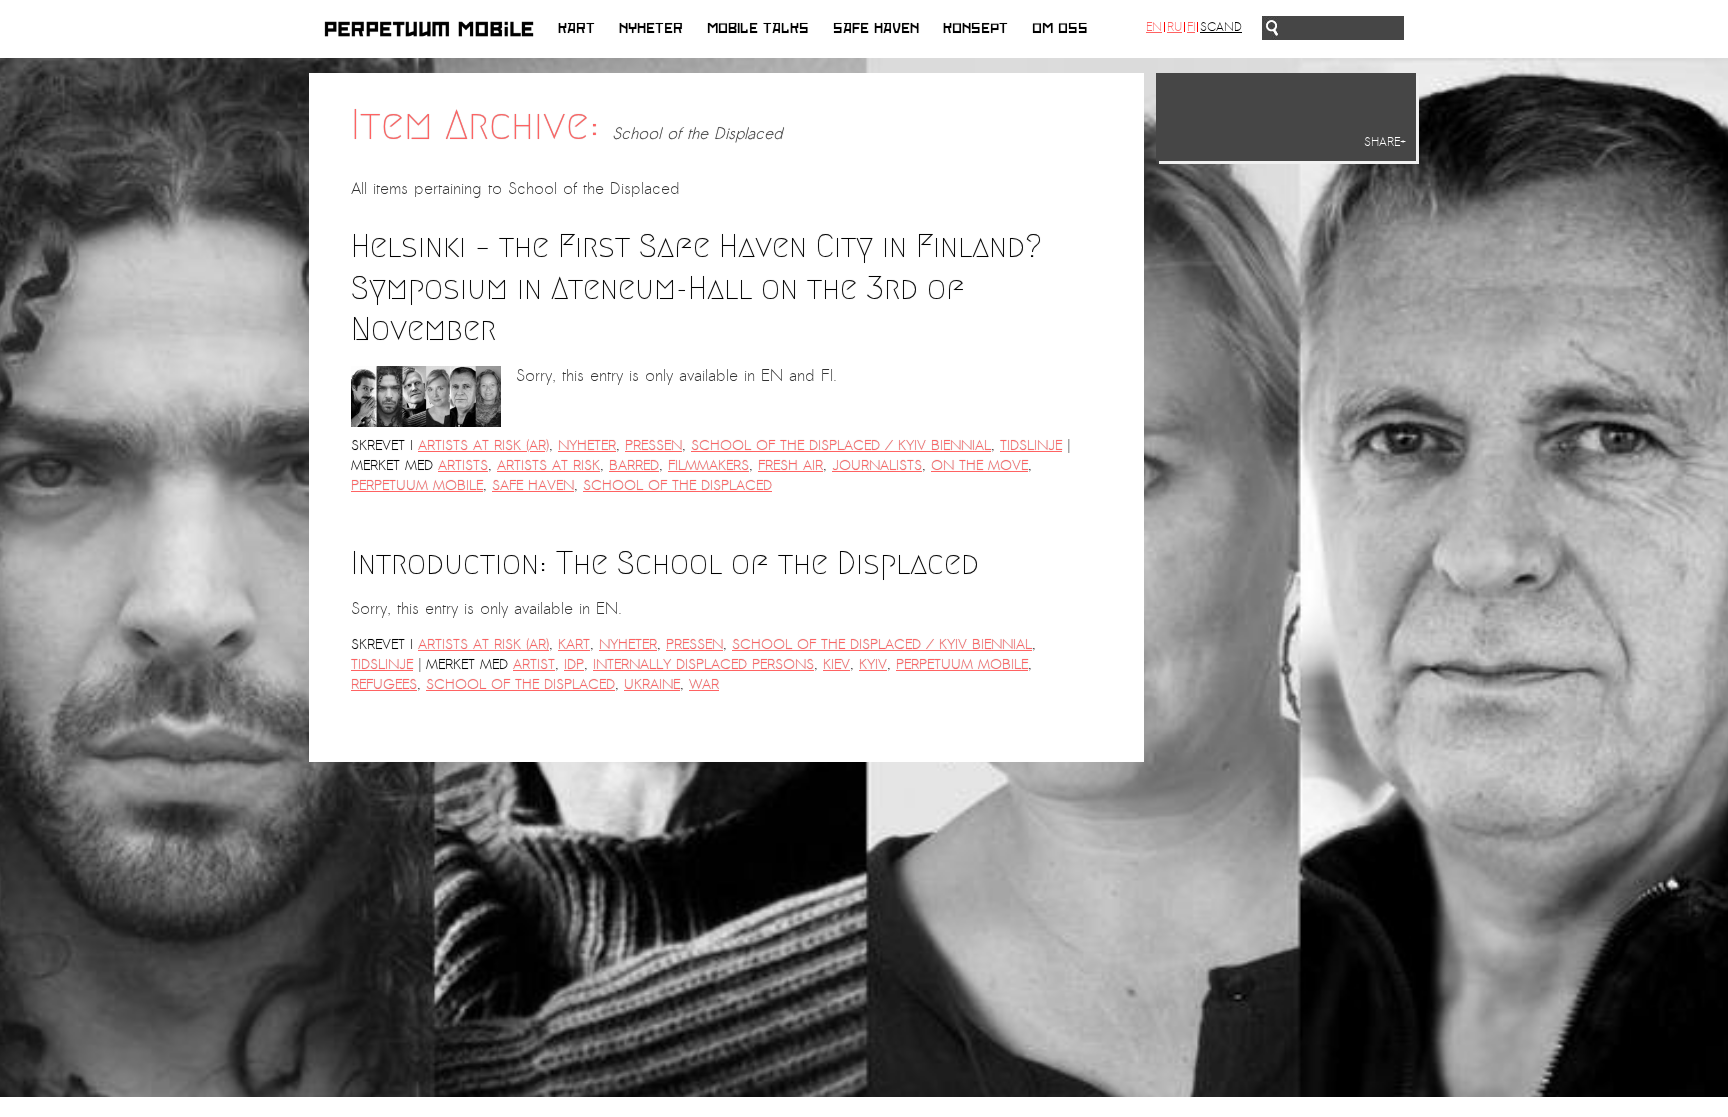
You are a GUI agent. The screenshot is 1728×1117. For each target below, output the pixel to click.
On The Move (979, 465)
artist (534, 664)
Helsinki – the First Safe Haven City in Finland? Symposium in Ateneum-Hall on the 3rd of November (696, 287)
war (704, 684)
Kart (576, 28)
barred (634, 465)
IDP (574, 664)
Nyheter (651, 28)
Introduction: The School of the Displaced (665, 563)
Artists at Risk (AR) (483, 445)
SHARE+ (1385, 142)
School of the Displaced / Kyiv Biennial (841, 445)
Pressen (653, 445)
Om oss (1060, 28)
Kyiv (873, 664)
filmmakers (708, 465)
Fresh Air (790, 465)
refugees (384, 684)
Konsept (975, 28)
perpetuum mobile (417, 485)
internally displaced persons (703, 664)
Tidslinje (1031, 445)
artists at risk (548, 465)
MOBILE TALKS (758, 28)
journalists (877, 465)
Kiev (836, 664)
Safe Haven (876, 28)
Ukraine (652, 684)
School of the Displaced (677, 485)
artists (463, 465)
